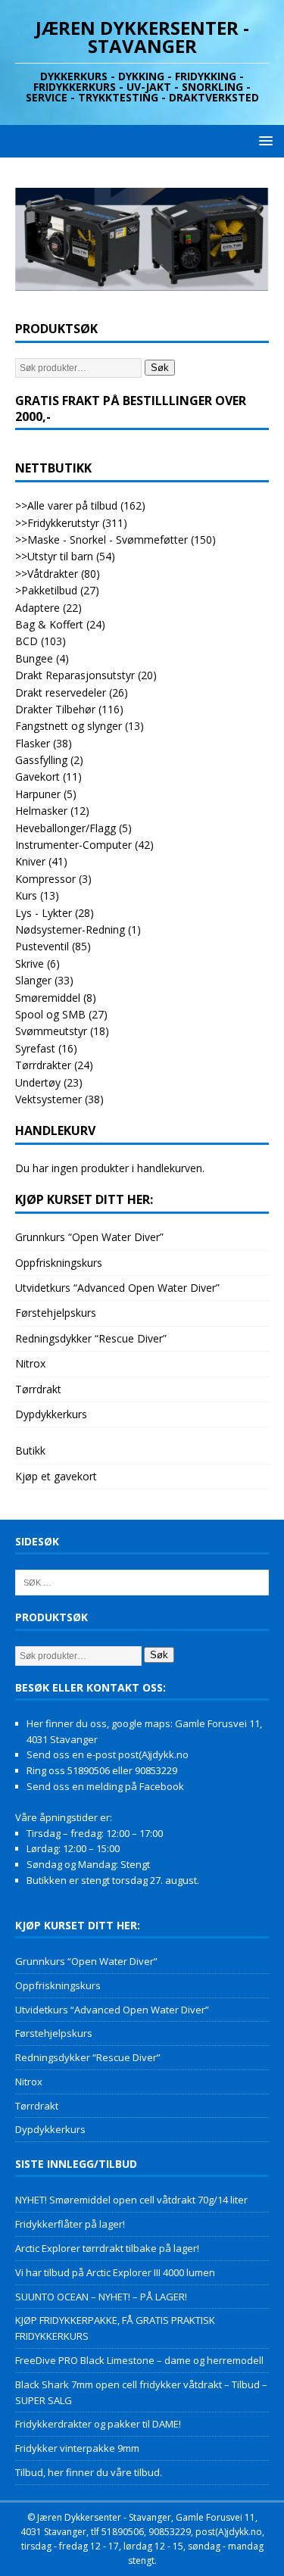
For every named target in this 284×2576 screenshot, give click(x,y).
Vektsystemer (48, 1099)
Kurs (26, 895)
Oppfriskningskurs (59, 1263)
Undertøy (38, 1082)
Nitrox (30, 1363)
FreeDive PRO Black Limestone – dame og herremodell (139, 2360)
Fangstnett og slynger (69, 726)
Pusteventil (42, 946)
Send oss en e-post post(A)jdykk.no (108, 1754)
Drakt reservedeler (61, 692)
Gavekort (37, 777)
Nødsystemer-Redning (70, 929)
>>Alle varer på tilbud (66, 505)
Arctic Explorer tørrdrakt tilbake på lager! (107, 2248)
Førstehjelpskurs (56, 1313)
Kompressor (45, 879)
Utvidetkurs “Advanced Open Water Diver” (117, 1288)
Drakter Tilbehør (55, 709)
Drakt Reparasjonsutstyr (75, 675)
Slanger (33, 980)
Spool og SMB (50, 1014)
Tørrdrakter (43, 1065)
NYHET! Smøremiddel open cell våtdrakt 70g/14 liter (131, 2200)
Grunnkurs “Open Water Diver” (89, 1237)
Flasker (33, 743)
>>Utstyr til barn (54, 556)
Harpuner (38, 794)
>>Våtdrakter (47, 574)
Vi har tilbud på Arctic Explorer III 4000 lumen (115, 2272)
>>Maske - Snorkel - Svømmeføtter (101, 540)
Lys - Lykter (44, 913)
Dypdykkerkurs (51, 1414)
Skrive (30, 964)
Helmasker (41, 811)
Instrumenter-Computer (73, 845)
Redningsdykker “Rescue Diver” (91, 1338)
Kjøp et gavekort (56, 1476)
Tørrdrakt (38, 1389)
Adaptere (37, 608)
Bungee (34, 658)
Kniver (30, 861)
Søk (160, 368)
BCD (27, 641)
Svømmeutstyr (51, 1031)
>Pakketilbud (46, 590)
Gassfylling (41, 760)
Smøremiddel (48, 998)
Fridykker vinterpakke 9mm (77, 2448)
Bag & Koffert (49, 624)
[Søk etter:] (142, 1582)
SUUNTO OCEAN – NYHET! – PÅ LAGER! (101, 2297)
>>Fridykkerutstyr (57, 523)
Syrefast (35, 1048)
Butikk (30, 1450)
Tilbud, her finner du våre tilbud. (89, 2472)
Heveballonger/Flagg (66, 828)
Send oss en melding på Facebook (105, 1786)
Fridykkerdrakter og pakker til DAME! (98, 2424)
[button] (263, 140)
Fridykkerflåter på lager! (70, 2224)
